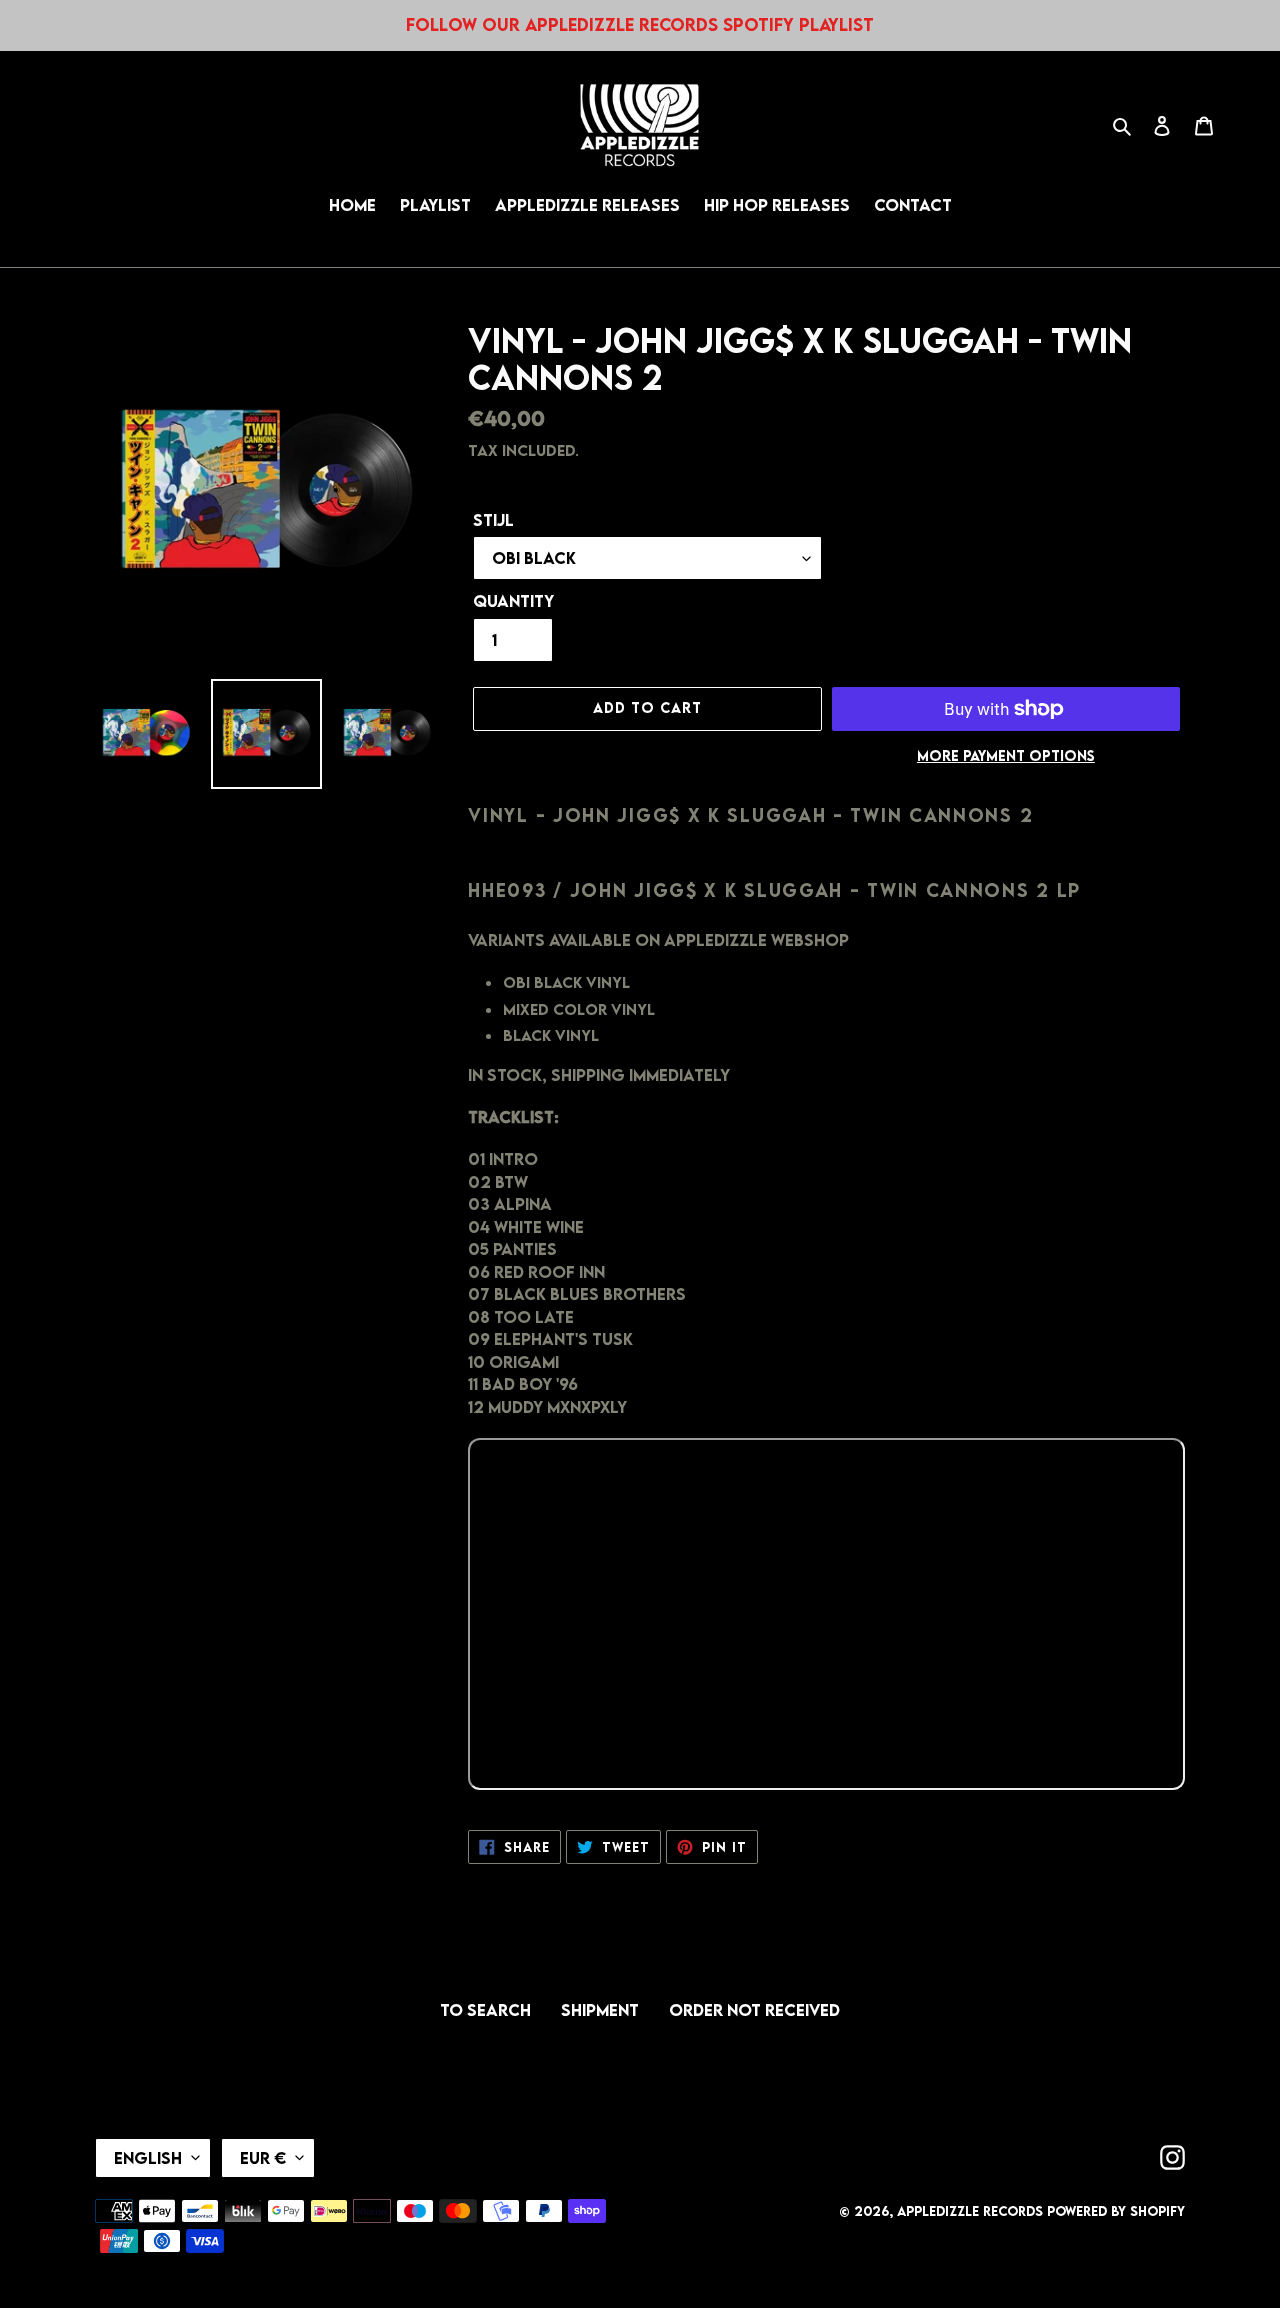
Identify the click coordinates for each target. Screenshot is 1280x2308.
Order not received (754, 2010)
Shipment (600, 2010)
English (148, 2158)
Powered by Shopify (1116, 2211)
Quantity (513, 601)
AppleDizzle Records (970, 2211)
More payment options (1006, 756)
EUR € (263, 2158)
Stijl (493, 520)
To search (485, 2010)
